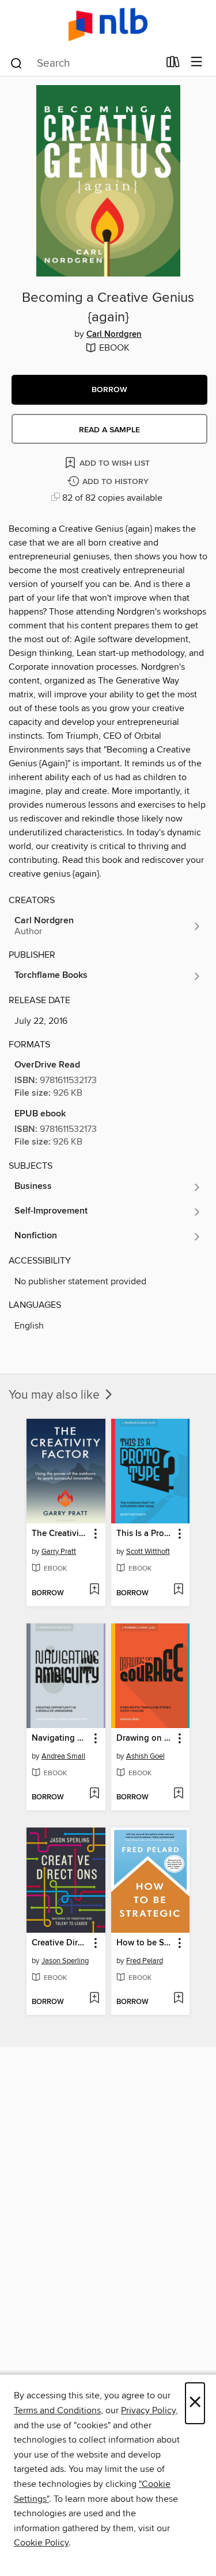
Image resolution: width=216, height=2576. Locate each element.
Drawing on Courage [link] (145, 1738)
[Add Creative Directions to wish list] (94, 1999)
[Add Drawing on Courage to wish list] (178, 1794)
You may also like (56, 1395)
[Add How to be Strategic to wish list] (178, 1999)
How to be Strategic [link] (145, 1943)
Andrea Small (63, 1756)
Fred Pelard (145, 1961)
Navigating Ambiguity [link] (60, 1738)
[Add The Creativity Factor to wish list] (94, 1590)
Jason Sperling (65, 1961)
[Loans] (173, 64)
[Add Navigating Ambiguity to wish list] (94, 1794)
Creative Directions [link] (60, 1943)
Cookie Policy (41, 2543)
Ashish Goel (145, 1756)
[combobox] (84, 63)
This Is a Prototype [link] (145, 1534)
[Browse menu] (197, 62)
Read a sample (109, 430)
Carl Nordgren (114, 335)
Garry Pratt (59, 1552)
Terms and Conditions (57, 2410)
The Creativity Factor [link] (60, 1534)
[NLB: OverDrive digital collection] (108, 24)
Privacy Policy (148, 2410)
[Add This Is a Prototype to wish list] (178, 1590)
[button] (109, 390)
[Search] (16, 63)
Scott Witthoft (148, 1552)
